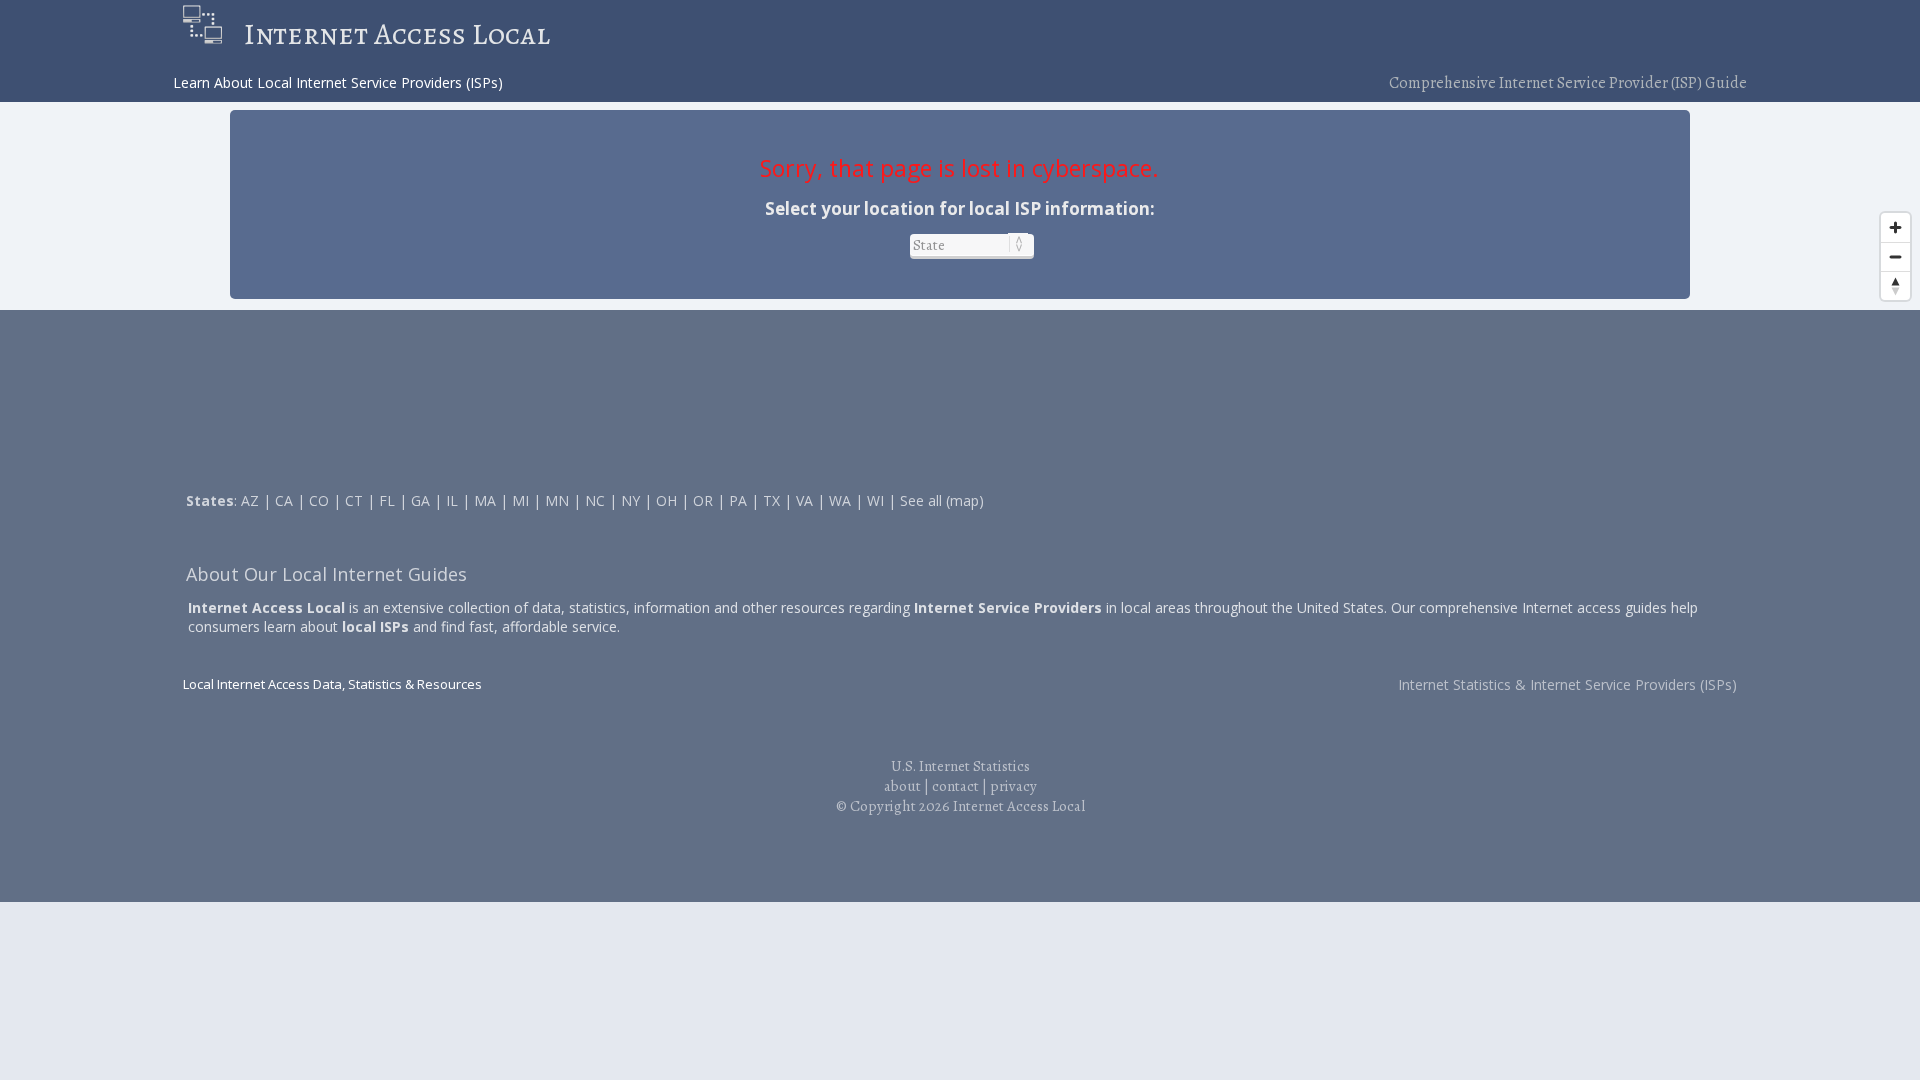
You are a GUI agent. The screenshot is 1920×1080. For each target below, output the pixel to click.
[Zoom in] (1895, 227)
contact (955, 786)
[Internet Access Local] (212, 34)
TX (771, 500)
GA (420, 500)
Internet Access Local (397, 34)
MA (485, 500)
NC (595, 500)
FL (387, 500)
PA (738, 500)
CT (354, 500)
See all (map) (942, 500)
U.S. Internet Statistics (960, 766)
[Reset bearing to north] (1895, 285)
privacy (1013, 786)
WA (840, 500)
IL (452, 500)
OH (666, 500)
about (902, 786)
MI (520, 500)
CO (319, 500)
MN (557, 500)
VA (804, 500)
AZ (250, 500)
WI (875, 500)
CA (284, 500)
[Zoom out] (1895, 256)
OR (703, 500)
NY (630, 500)
